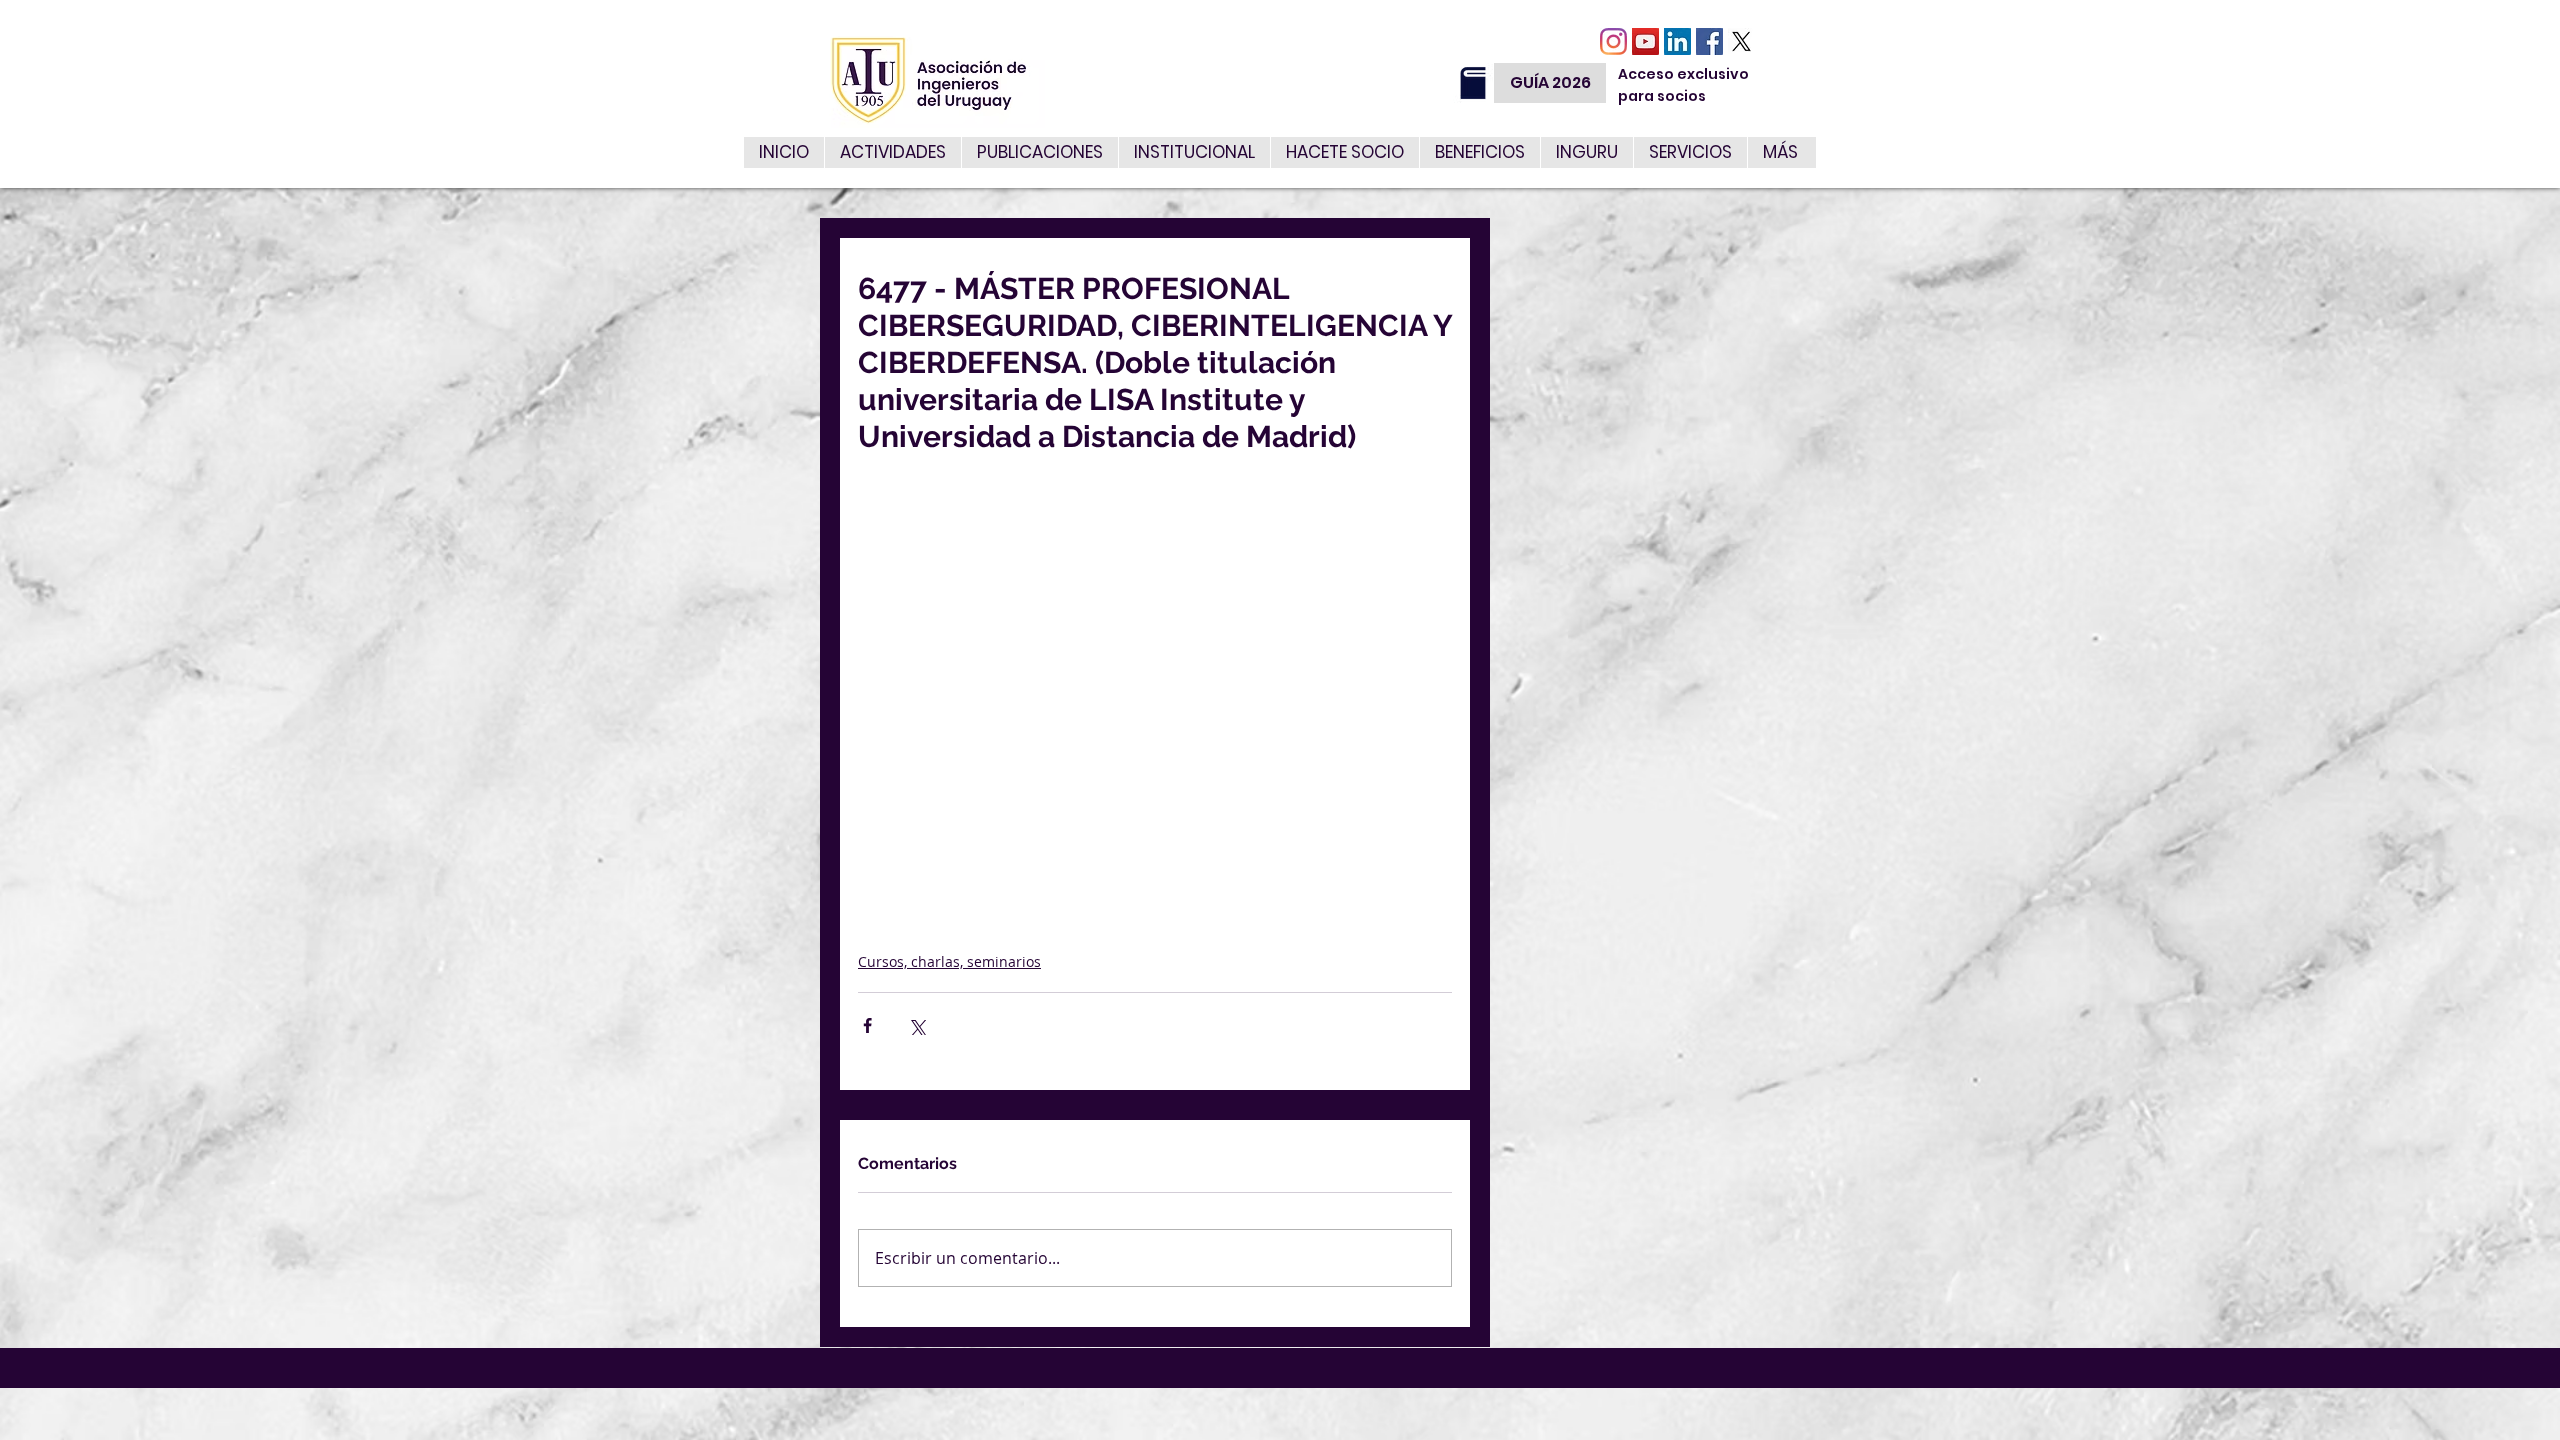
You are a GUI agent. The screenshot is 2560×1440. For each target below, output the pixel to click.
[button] (1690, 152)
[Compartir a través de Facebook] (867, 1025)
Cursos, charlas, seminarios (949, 961)
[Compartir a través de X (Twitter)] (916, 1025)
